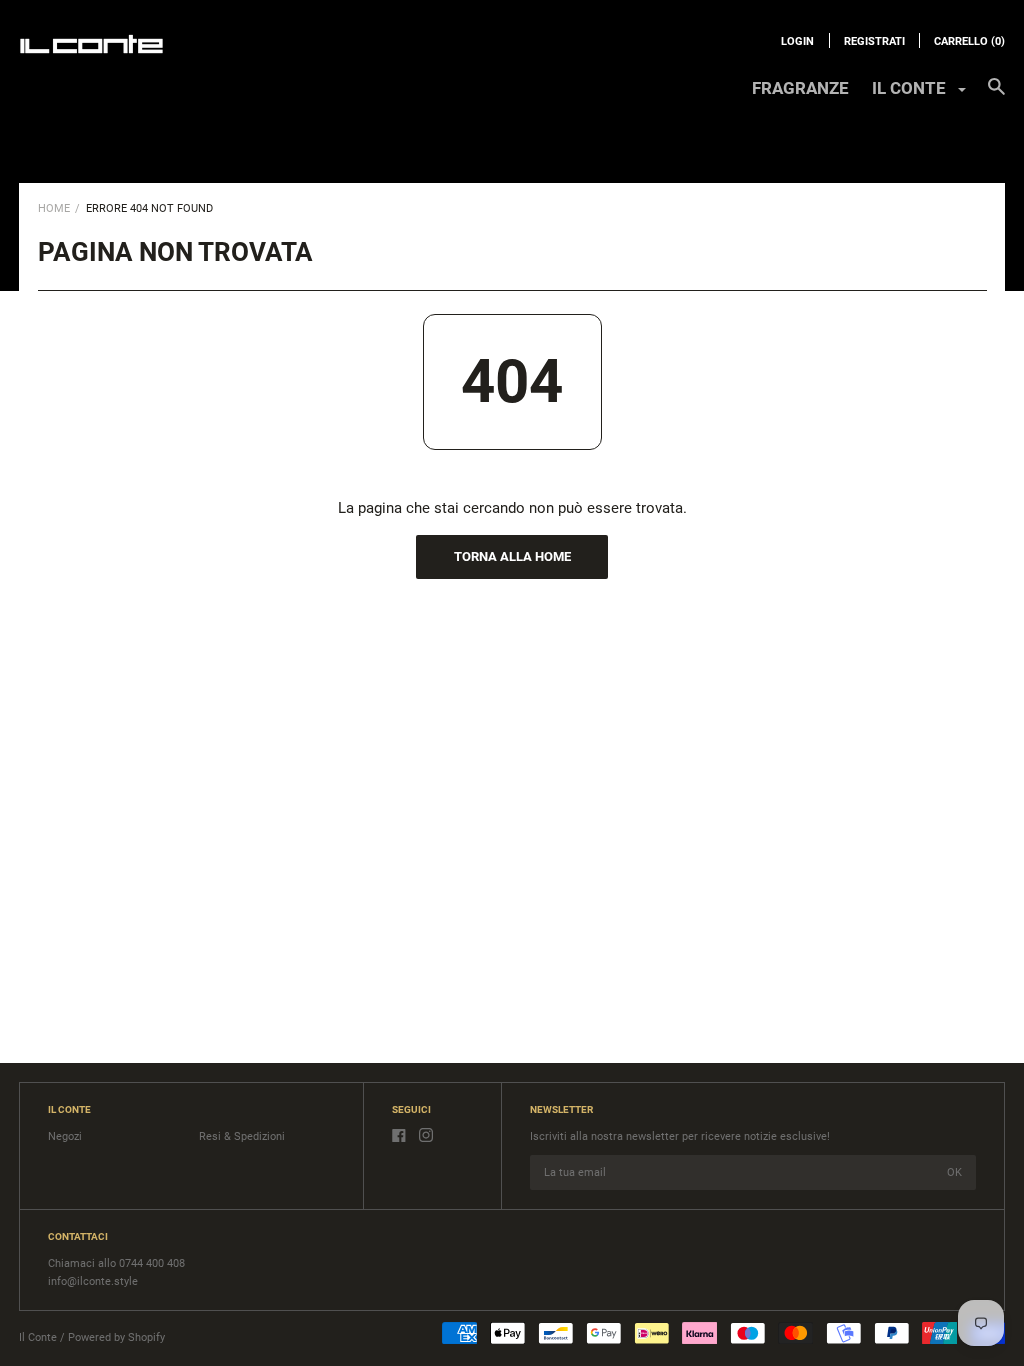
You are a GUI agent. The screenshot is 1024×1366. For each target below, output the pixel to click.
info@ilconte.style (93, 1281)
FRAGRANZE (800, 88)
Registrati (874, 41)
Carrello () (969, 41)
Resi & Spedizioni (242, 1136)
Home (54, 208)
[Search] (996, 96)
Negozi (65, 1136)
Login (797, 41)
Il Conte (38, 1337)
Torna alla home (512, 556)
